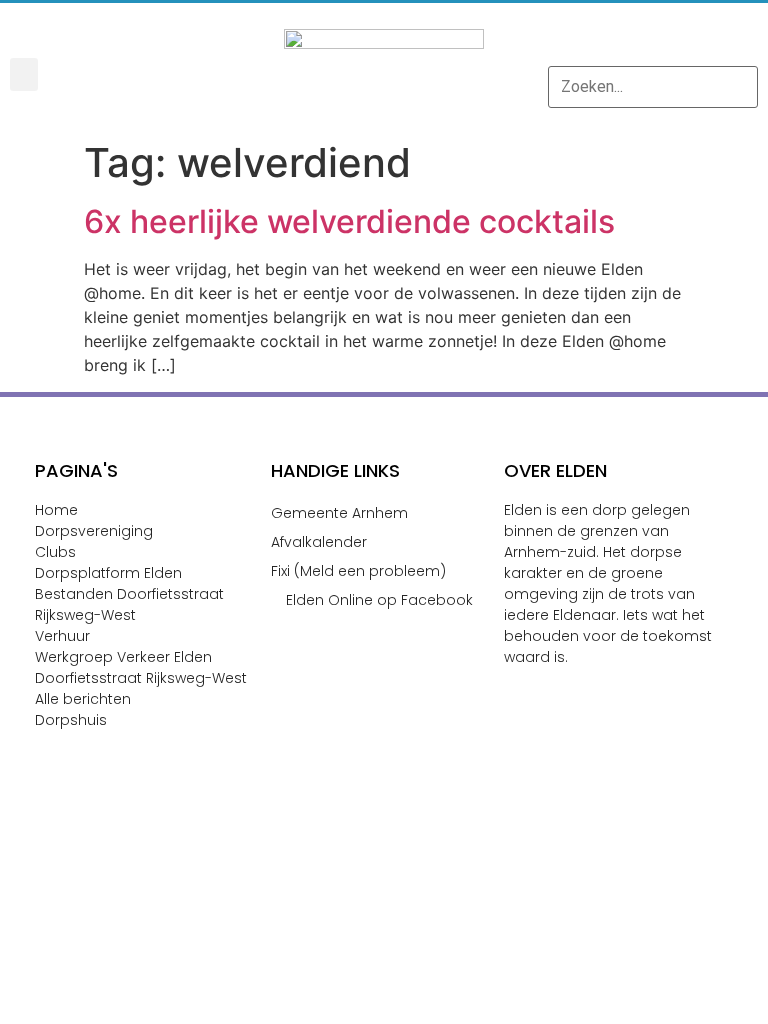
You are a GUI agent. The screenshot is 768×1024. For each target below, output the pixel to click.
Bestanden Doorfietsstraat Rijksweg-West (129, 604)
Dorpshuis (71, 720)
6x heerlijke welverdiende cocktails (349, 221)
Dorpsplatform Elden (108, 573)
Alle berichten (83, 699)
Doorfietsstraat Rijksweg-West (141, 678)
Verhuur (62, 636)
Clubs (55, 552)
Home (56, 510)
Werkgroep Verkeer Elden (123, 657)
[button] (24, 74)
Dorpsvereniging (94, 531)
